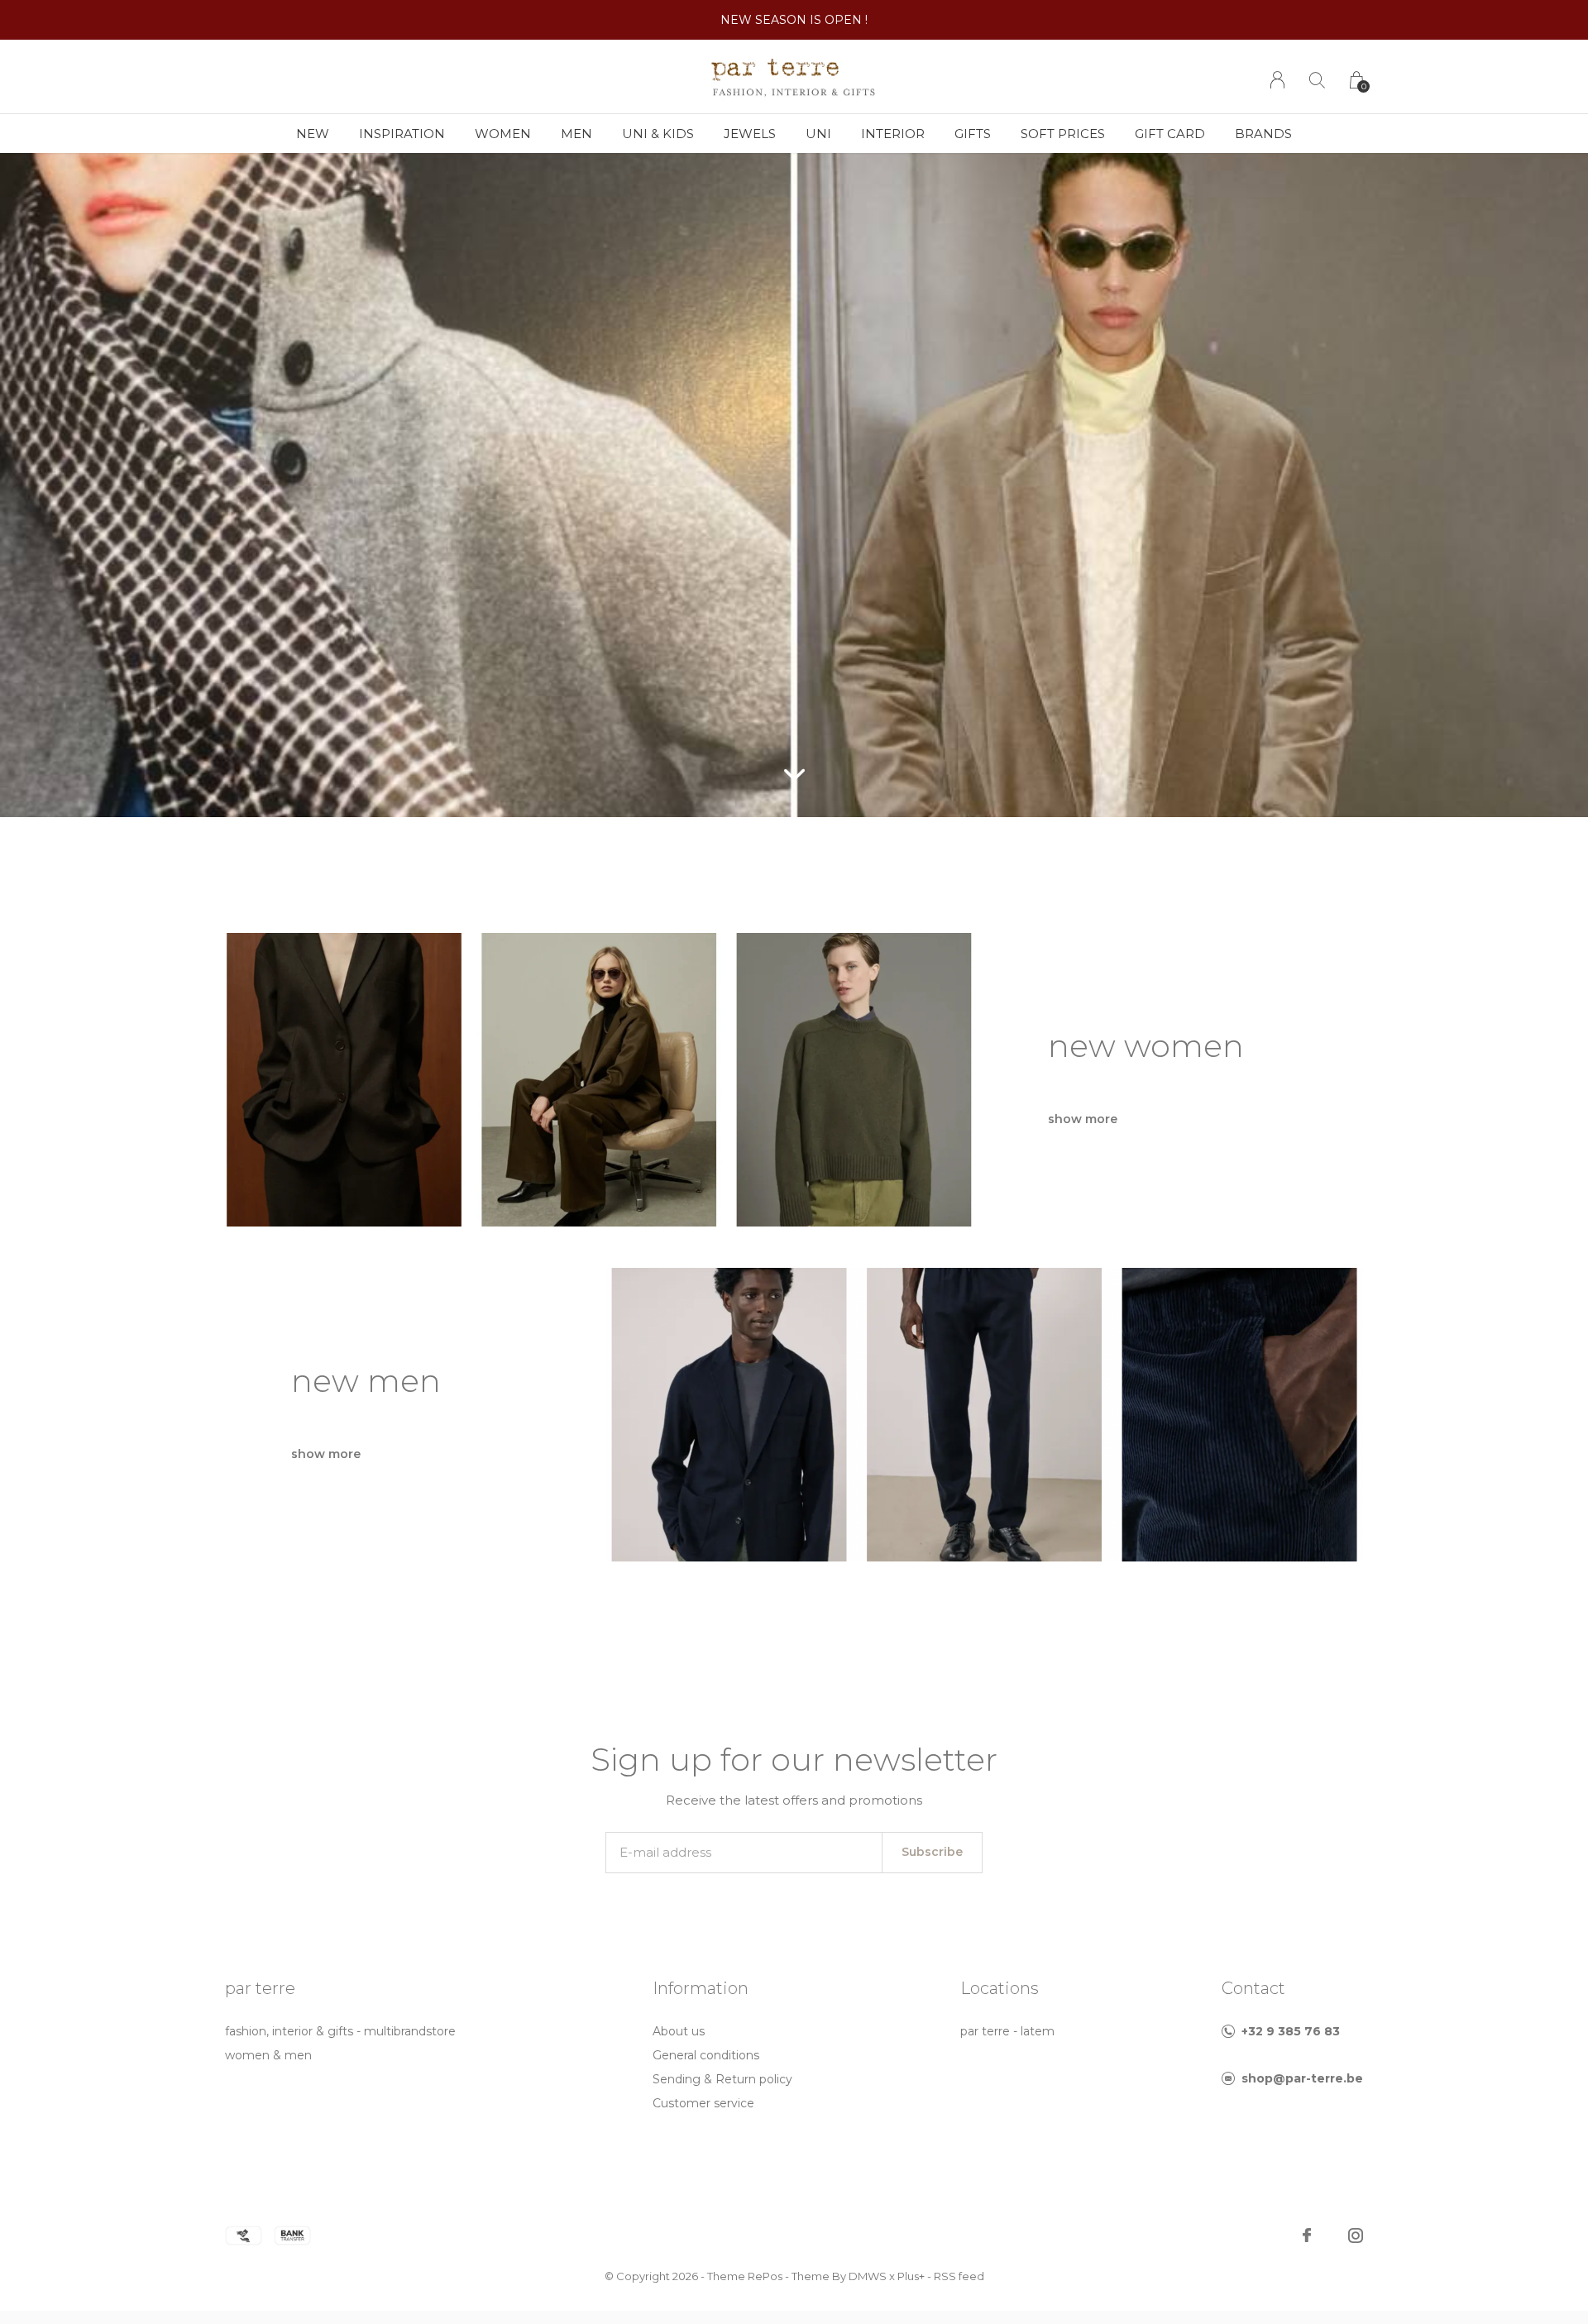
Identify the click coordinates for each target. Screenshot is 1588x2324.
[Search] (1317, 80)
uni (818, 134)
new (313, 134)
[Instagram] (1356, 2236)
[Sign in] (1277, 80)
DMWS (868, 2276)
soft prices (1063, 134)
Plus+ (911, 2276)
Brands (1263, 134)
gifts (973, 134)
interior (893, 134)
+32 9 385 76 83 (1291, 2031)
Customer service (703, 2103)
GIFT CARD (1170, 134)
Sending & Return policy (722, 2079)
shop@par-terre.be (1302, 2078)
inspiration (402, 134)
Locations (1000, 1988)
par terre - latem (1007, 2031)
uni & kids (658, 134)
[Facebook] (1307, 2236)
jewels (750, 134)
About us (679, 2031)
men (576, 134)
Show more (1083, 1119)
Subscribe (932, 1852)
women (503, 134)
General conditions (706, 2055)
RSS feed (959, 2276)
